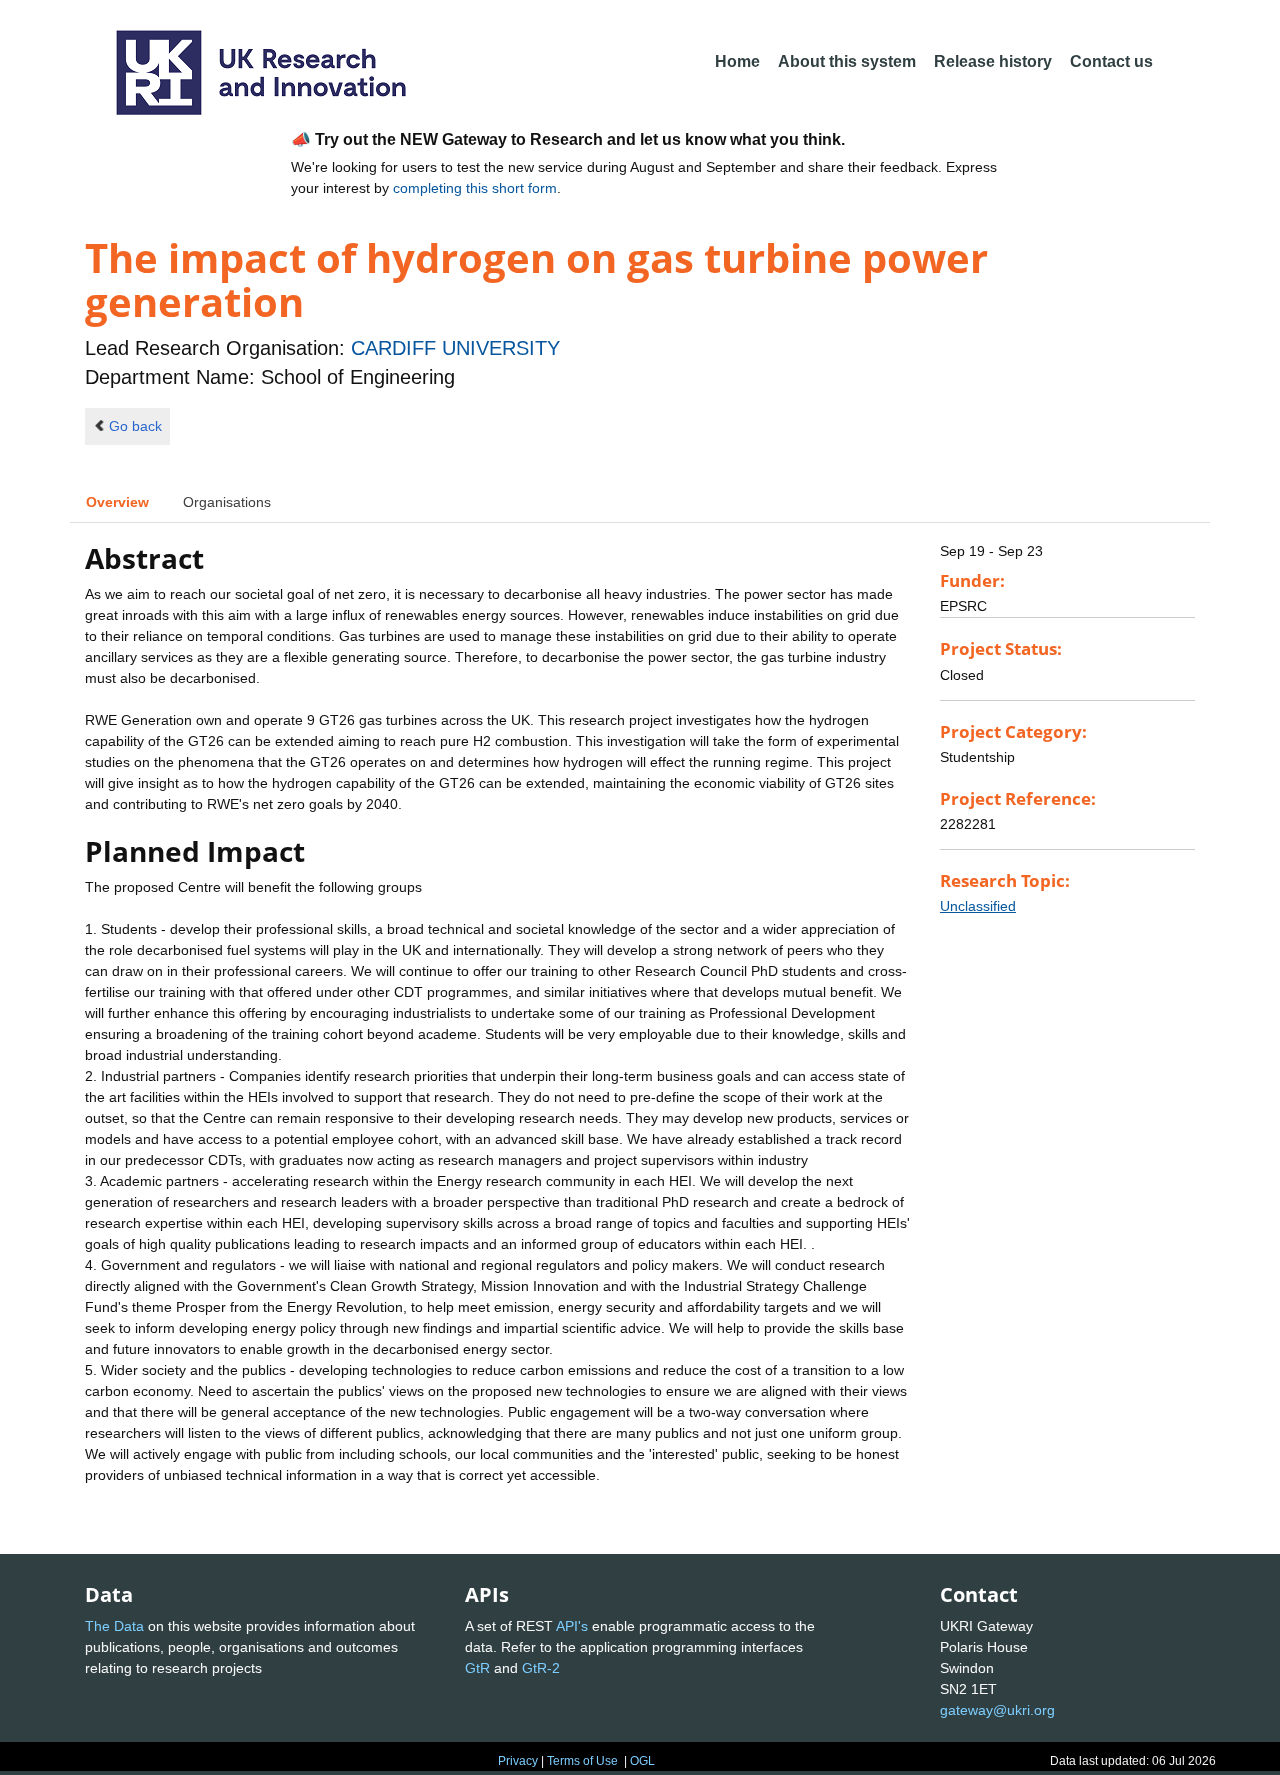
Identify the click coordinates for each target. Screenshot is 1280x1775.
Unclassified (978, 906)
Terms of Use (582, 1761)
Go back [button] (135, 426)
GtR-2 (541, 1668)
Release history (993, 61)
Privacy (518, 1761)
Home (737, 61)
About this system (847, 61)
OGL (642, 1761)
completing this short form (475, 188)
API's (572, 1626)
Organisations (227, 502)
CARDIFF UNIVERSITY (455, 348)
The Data (114, 1626)
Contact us (1111, 61)
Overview (117, 502)
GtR (477, 1668)
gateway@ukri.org (997, 1710)
